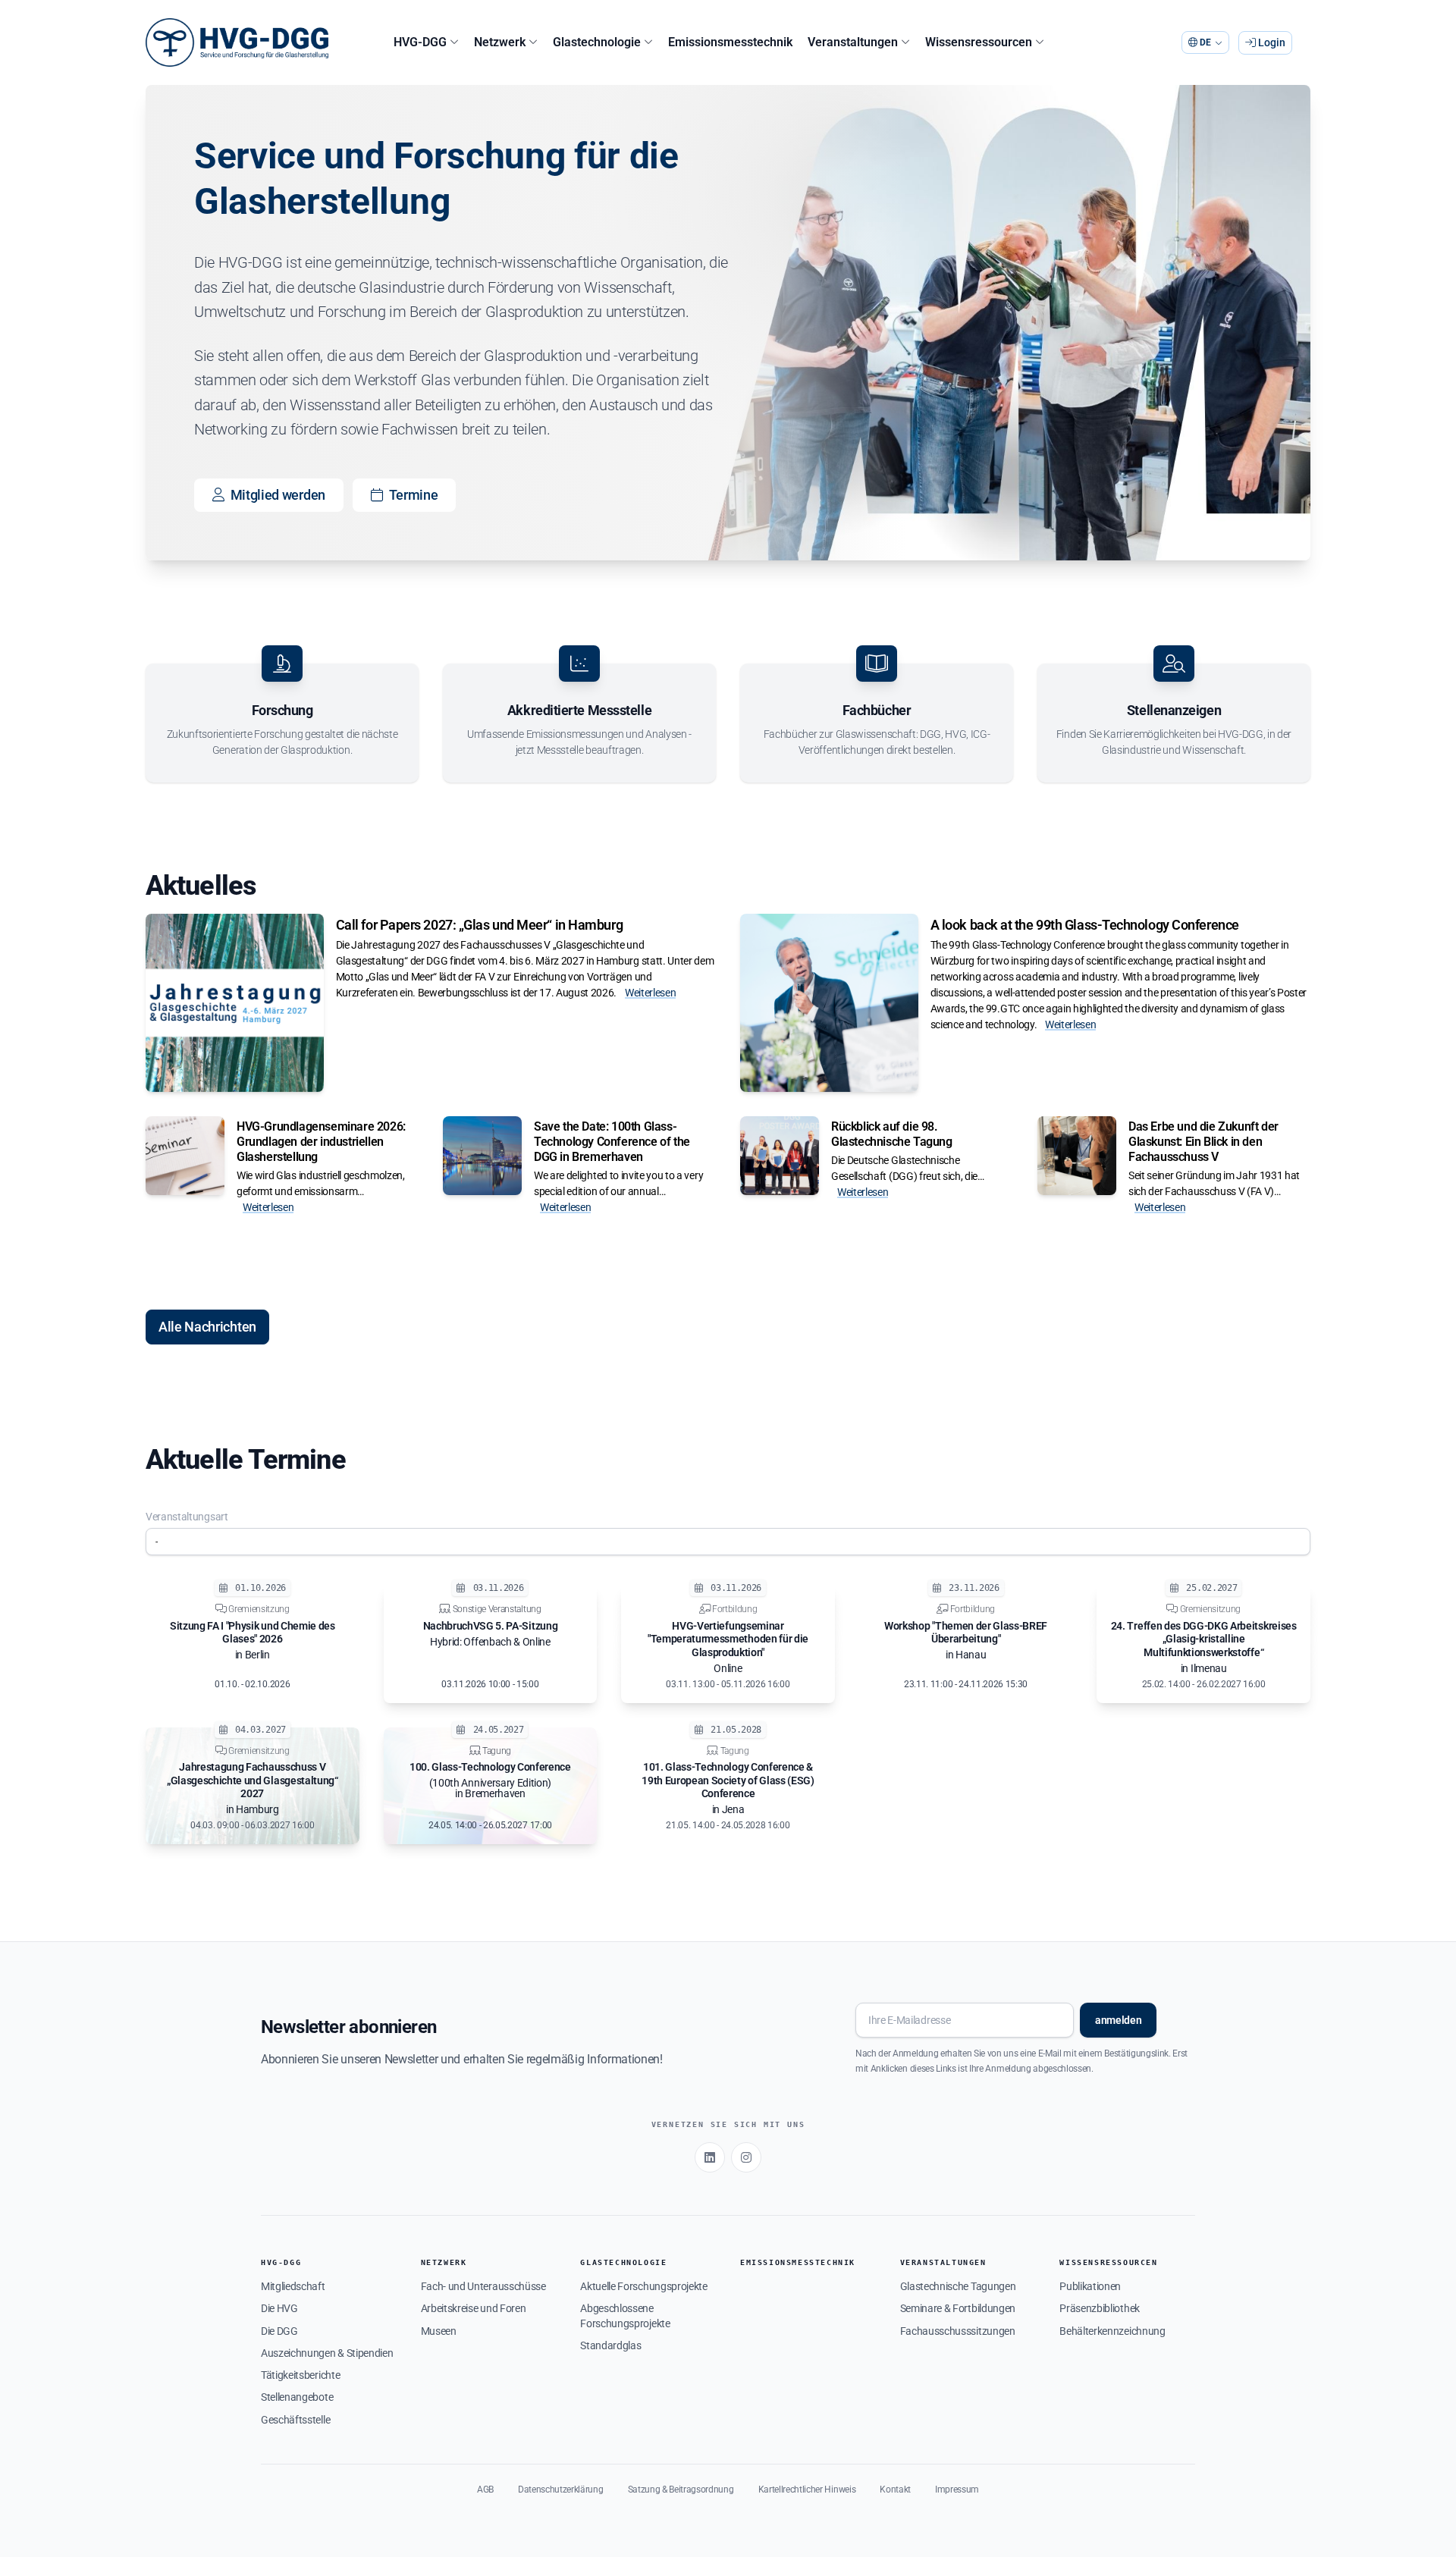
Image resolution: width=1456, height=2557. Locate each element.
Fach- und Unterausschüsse (483, 2286)
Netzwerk (444, 2262)
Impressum (957, 2490)
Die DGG (279, 2331)
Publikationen (1090, 2286)
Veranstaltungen (943, 2262)
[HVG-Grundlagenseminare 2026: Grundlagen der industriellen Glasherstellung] (185, 1156)
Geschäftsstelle (295, 2420)
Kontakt (895, 2490)
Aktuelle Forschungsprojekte (643, 2286)
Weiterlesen (650, 993)
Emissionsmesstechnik (798, 2262)
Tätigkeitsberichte (300, 2375)
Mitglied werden (278, 495)
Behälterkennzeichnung (1112, 2331)
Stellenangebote (297, 2397)
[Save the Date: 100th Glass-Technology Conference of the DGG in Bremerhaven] (482, 1156)
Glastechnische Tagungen (958, 2286)
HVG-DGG (281, 2262)
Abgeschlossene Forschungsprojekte (625, 2315)
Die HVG (279, 2308)
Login (1271, 42)
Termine (414, 495)
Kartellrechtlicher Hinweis (807, 2490)
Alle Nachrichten (207, 1327)
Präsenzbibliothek (1100, 2308)
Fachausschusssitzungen (958, 2331)
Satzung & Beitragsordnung (681, 2490)
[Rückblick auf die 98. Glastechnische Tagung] (780, 1156)
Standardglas (610, 2345)
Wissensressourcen (1108, 2262)
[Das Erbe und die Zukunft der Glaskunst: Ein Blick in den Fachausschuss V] (1077, 1156)
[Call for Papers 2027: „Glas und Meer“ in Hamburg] (235, 1003)
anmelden (1118, 2020)
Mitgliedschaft (293, 2286)
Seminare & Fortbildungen (958, 2308)
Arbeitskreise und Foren (474, 2308)
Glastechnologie (623, 2262)
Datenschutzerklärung (561, 2490)
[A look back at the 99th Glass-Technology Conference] (829, 1003)
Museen (439, 2331)
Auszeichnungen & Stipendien (327, 2353)
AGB (485, 2490)
